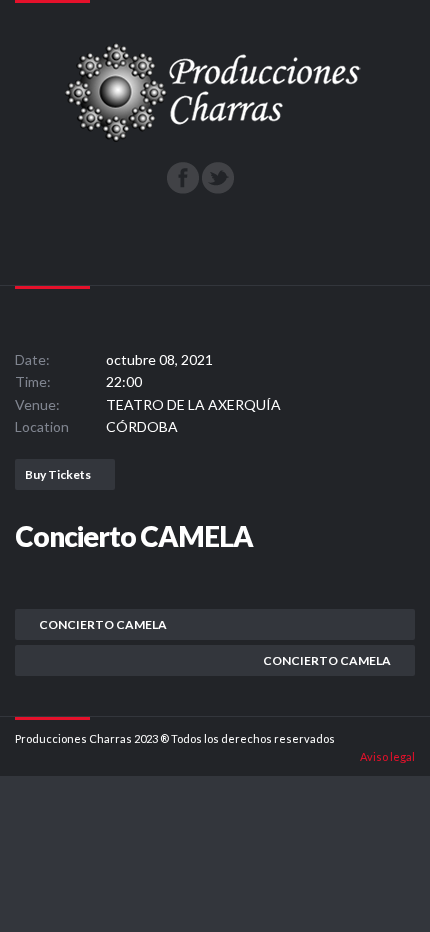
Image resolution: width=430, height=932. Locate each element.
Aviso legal (387, 756)
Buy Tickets (58, 474)
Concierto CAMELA (103, 624)
